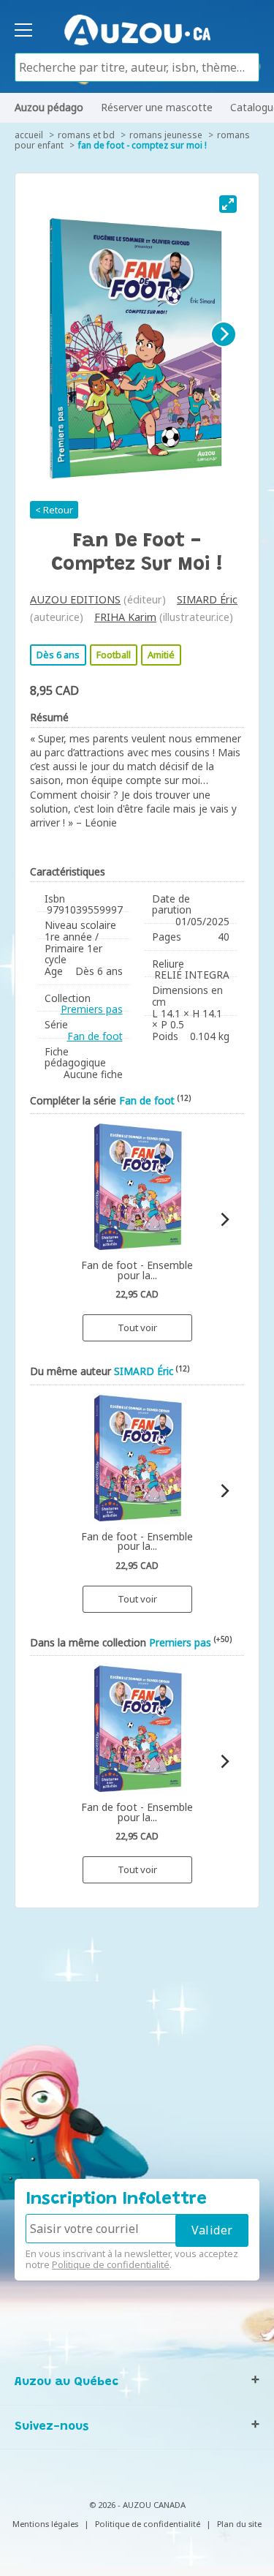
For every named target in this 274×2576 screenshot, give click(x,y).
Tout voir (137, 1327)
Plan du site (239, 2524)
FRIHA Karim (125, 617)
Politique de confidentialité (111, 2264)
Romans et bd (86, 135)
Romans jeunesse (166, 135)
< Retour (54, 510)
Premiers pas (92, 1009)
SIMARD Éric (207, 599)
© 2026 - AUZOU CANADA (137, 2505)
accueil (29, 135)
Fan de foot (95, 1036)
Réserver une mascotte (157, 107)
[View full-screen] (228, 204)
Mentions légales (45, 2524)
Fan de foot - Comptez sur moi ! (142, 145)
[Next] (224, 334)
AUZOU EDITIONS (75, 599)
